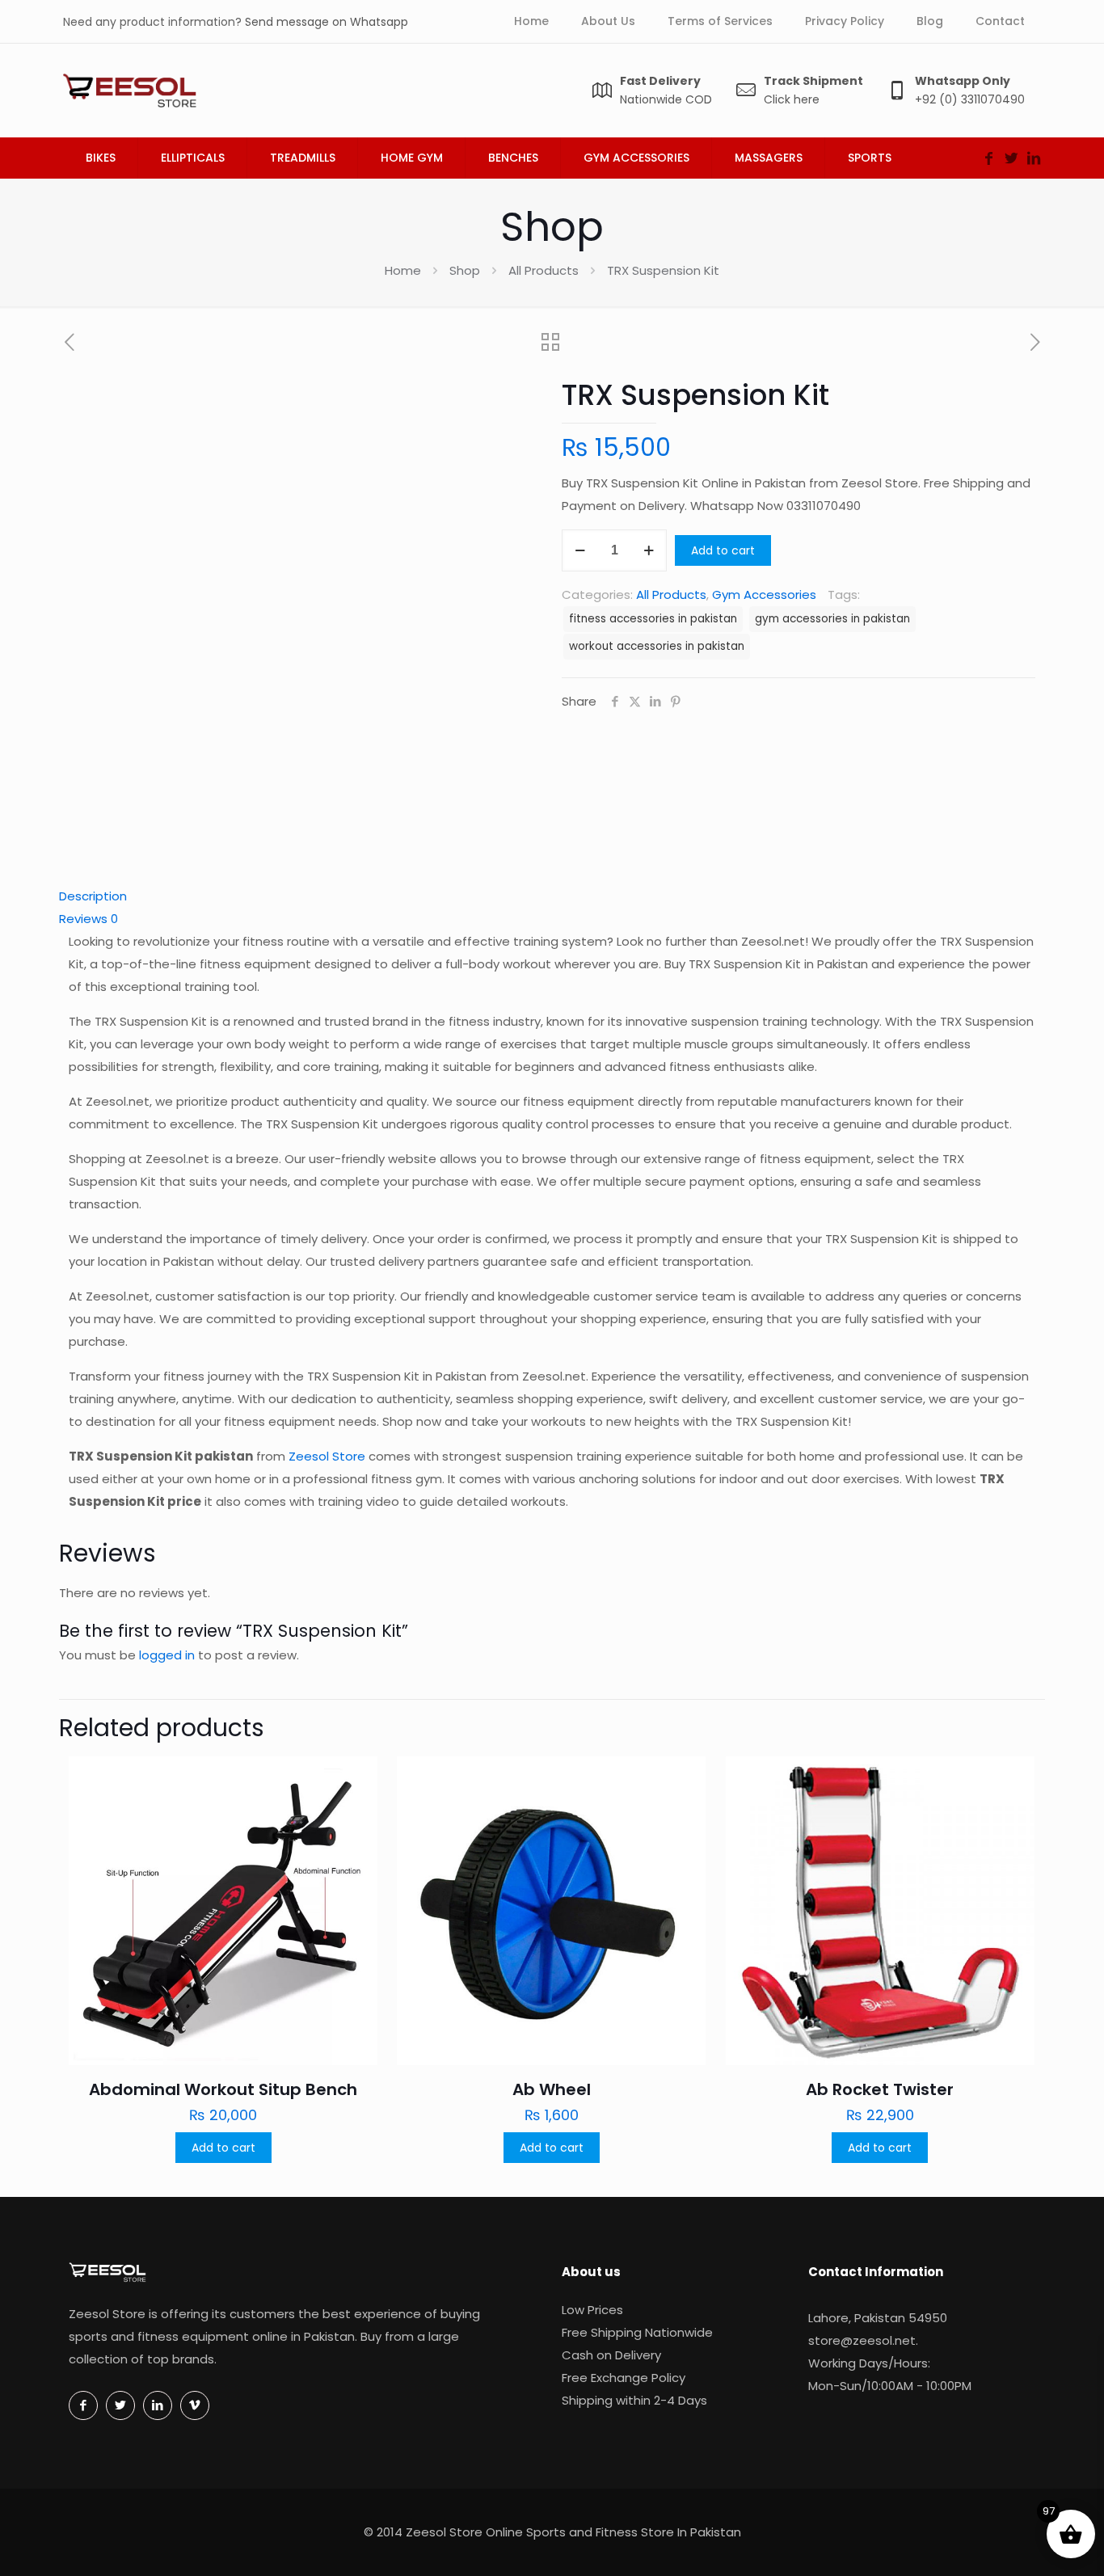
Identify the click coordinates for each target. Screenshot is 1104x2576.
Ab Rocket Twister (880, 2089)
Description (93, 896)
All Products (544, 270)
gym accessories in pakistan (832, 619)
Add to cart (723, 550)
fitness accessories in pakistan (653, 619)
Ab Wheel (552, 2089)
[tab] (552, 896)
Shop (465, 270)
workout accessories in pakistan (657, 646)
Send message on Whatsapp (327, 22)
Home (403, 270)
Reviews (88, 919)
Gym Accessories (764, 594)
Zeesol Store (327, 1456)
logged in (167, 1655)
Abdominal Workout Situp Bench (223, 2089)
